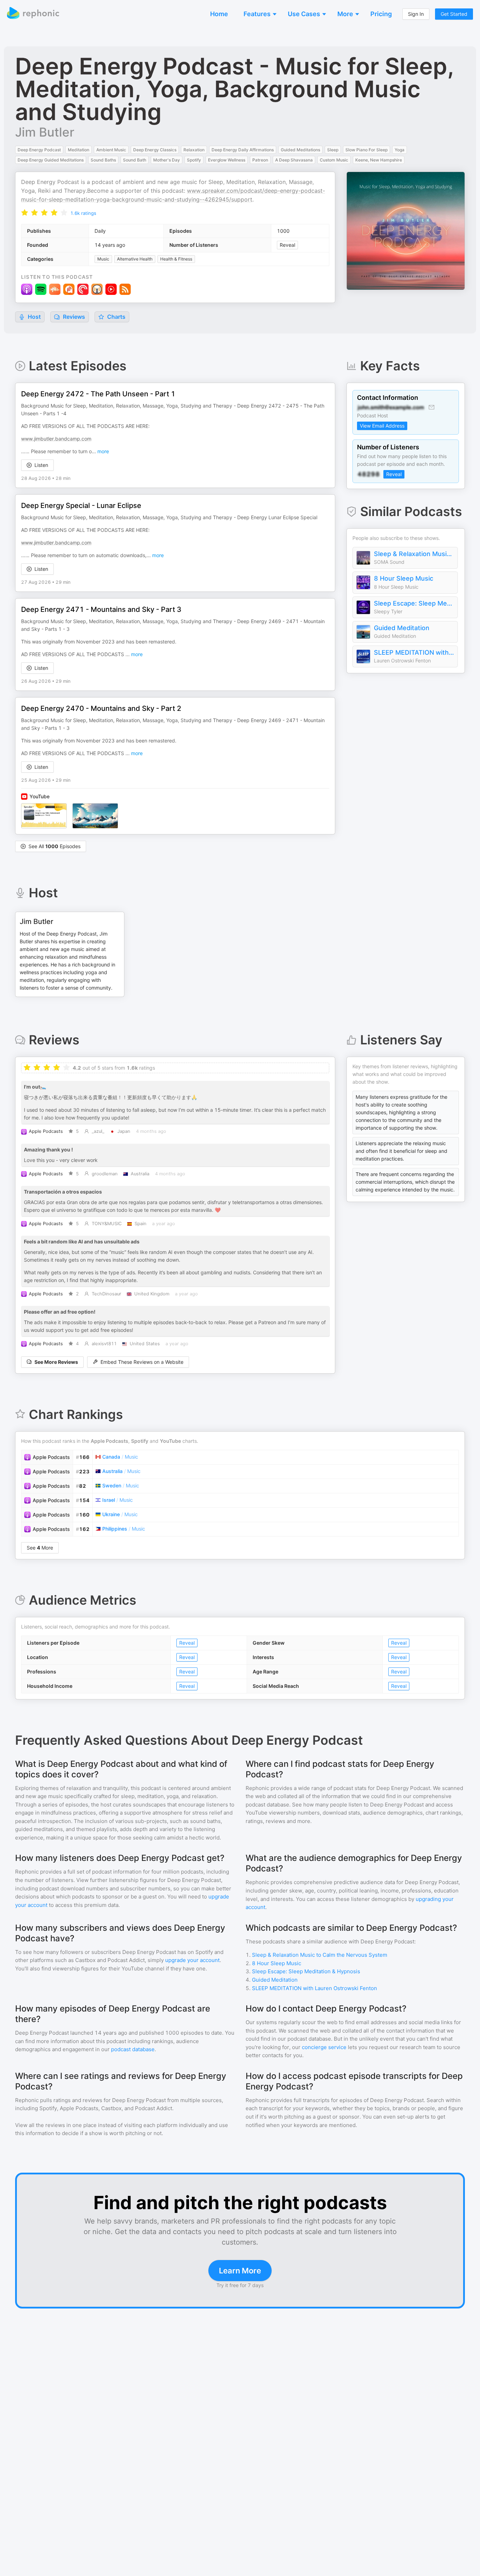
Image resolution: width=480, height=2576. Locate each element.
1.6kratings (83, 213)
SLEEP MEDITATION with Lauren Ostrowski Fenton (414, 652)
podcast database (133, 2049)
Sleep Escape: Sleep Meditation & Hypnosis (414, 603)
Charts (116, 317)
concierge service (324, 2047)
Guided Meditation (402, 628)
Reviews (73, 317)
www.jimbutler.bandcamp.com (56, 439)
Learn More (240, 2271)
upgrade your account (192, 1960)
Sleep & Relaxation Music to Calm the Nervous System (414, 554)
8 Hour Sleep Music (404, 578)
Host (34, 317)
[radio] (25, 213)
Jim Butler (45, 132)
